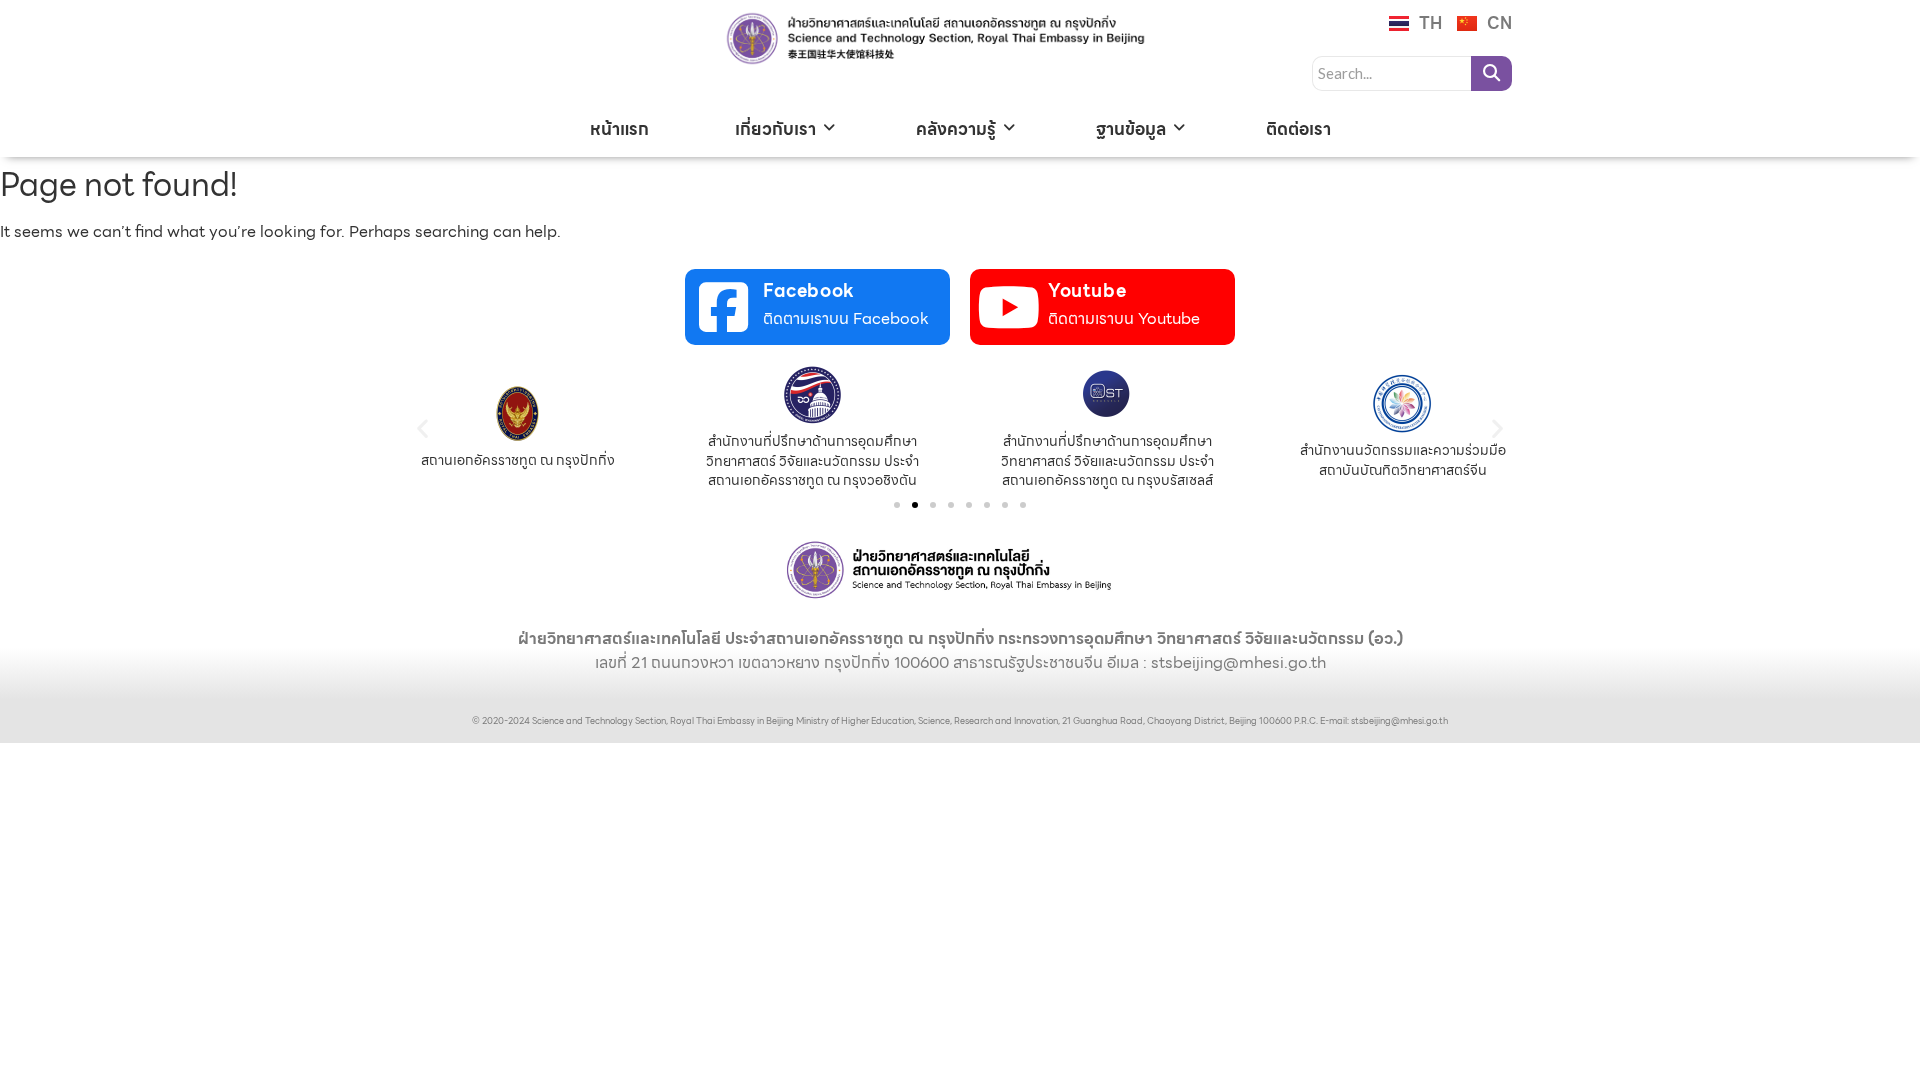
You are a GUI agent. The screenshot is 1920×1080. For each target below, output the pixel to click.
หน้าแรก (619, 129)
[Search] (1491, 73)
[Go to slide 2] (915, 505)
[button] (422, 427)
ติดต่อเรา (1298, 129)
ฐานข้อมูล (1131, 129)
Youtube (1087, 290)
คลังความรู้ (956, 129)
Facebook (809, 290)
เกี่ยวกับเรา (775, 129)
